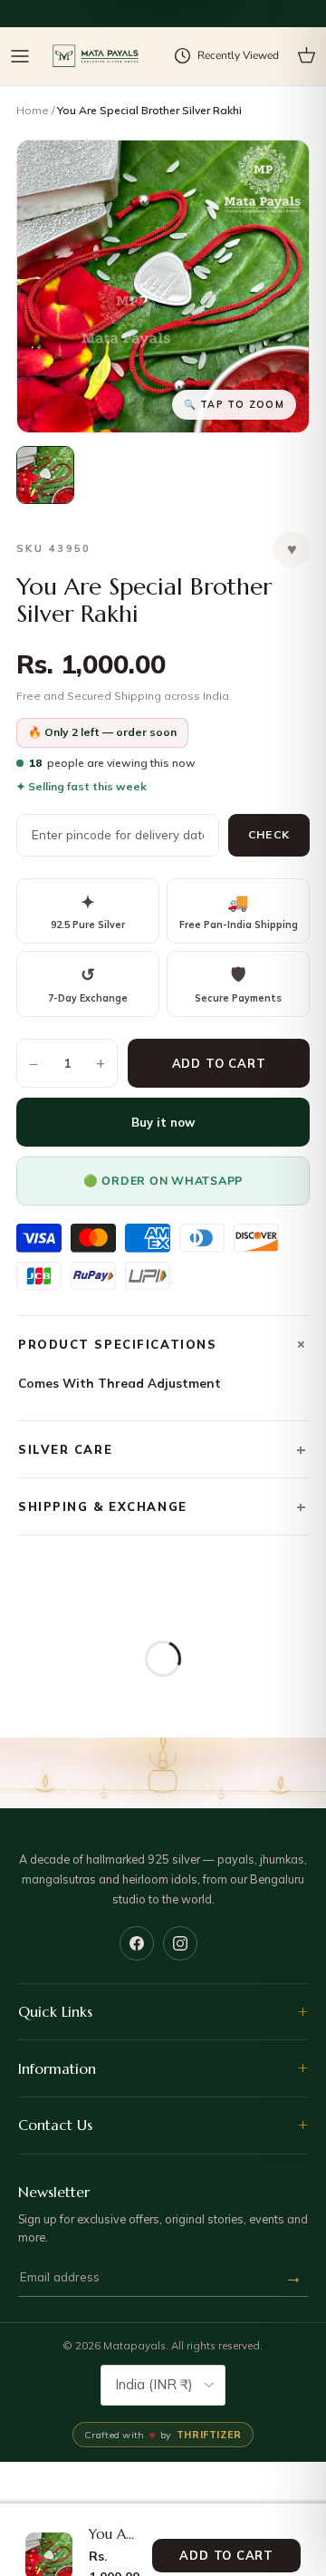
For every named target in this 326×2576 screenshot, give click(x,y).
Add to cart (219, 1063)
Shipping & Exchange (163, 1506)
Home (33, 110)
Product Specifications (164, 1344)
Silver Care (163, 1449)
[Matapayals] (96, 57)
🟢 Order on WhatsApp (163, 1181)
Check (269, 834)
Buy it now (163, 1122)
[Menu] (20, 56)
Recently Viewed (238, 55)
